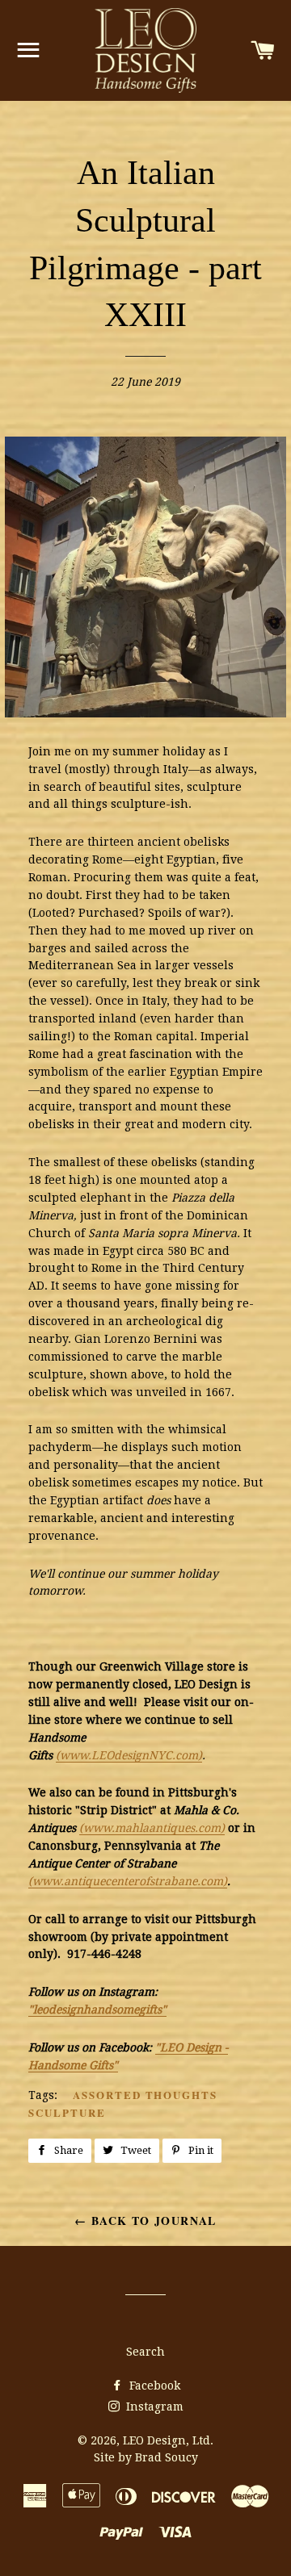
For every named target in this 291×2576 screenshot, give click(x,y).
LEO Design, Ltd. (168, 2440)
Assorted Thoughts (145, 2095)
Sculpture (67, 2112)
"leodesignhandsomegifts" (97, 2009)
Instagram (153, 2407)
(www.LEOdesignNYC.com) (129, 1755)
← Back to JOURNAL (145, 2221)
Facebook (153, 2386)
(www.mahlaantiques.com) (152, 1828)
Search (145, 2352)
